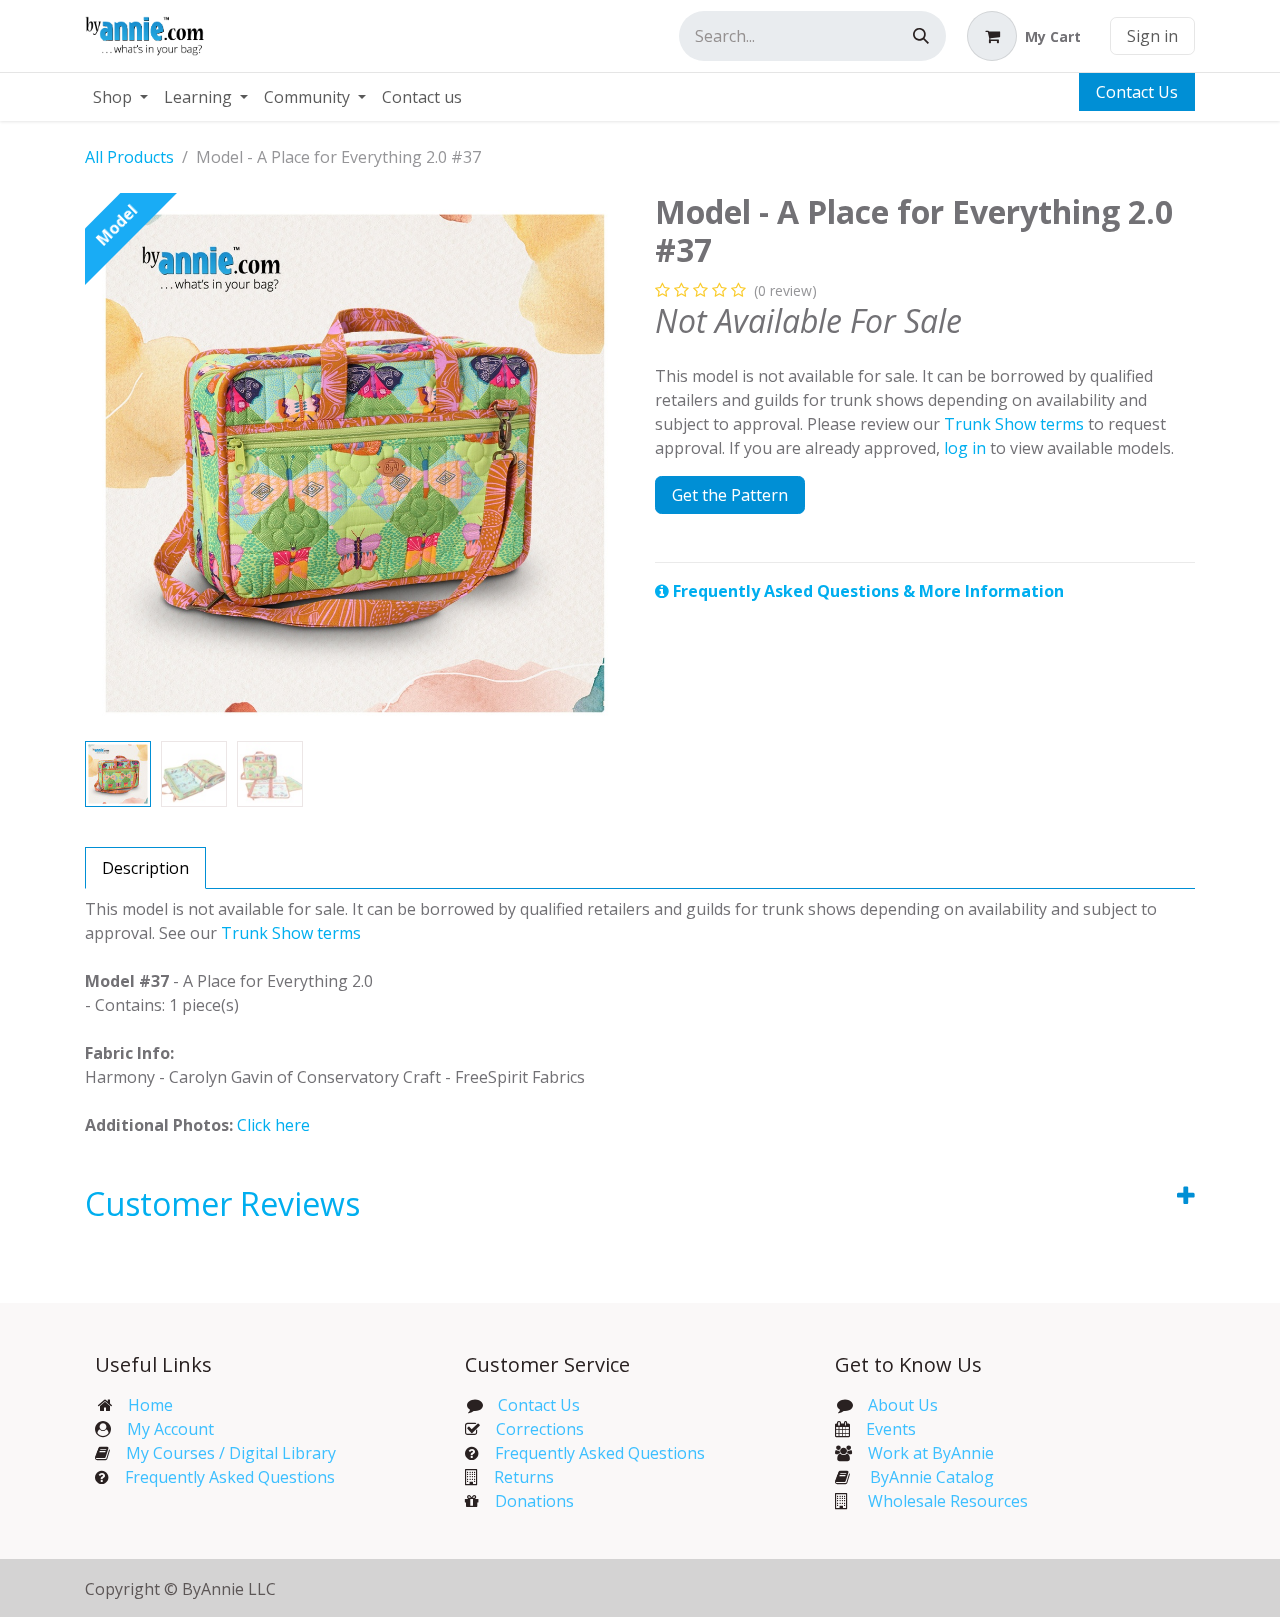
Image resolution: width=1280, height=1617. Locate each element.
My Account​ (170, 1429)
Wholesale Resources (948, 1501)
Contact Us (1137, 92)
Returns (524, 1477)
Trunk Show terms (1014, 424)
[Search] (921, 36)
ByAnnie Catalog (932, 1477)
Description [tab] (145, 868)
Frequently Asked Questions (230, 1477)
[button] (112, 463)
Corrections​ (540, 1429)
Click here (273, 1125)
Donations (534, 1501)
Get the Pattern (730, 495)
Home (150, 1405)
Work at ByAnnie (931, 1453)
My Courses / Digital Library (223, 1453)
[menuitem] (120, 97)
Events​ (891, 1429)
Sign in (1152, 36)
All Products (129, 157)
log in (965, 448)
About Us (903, 1405)
